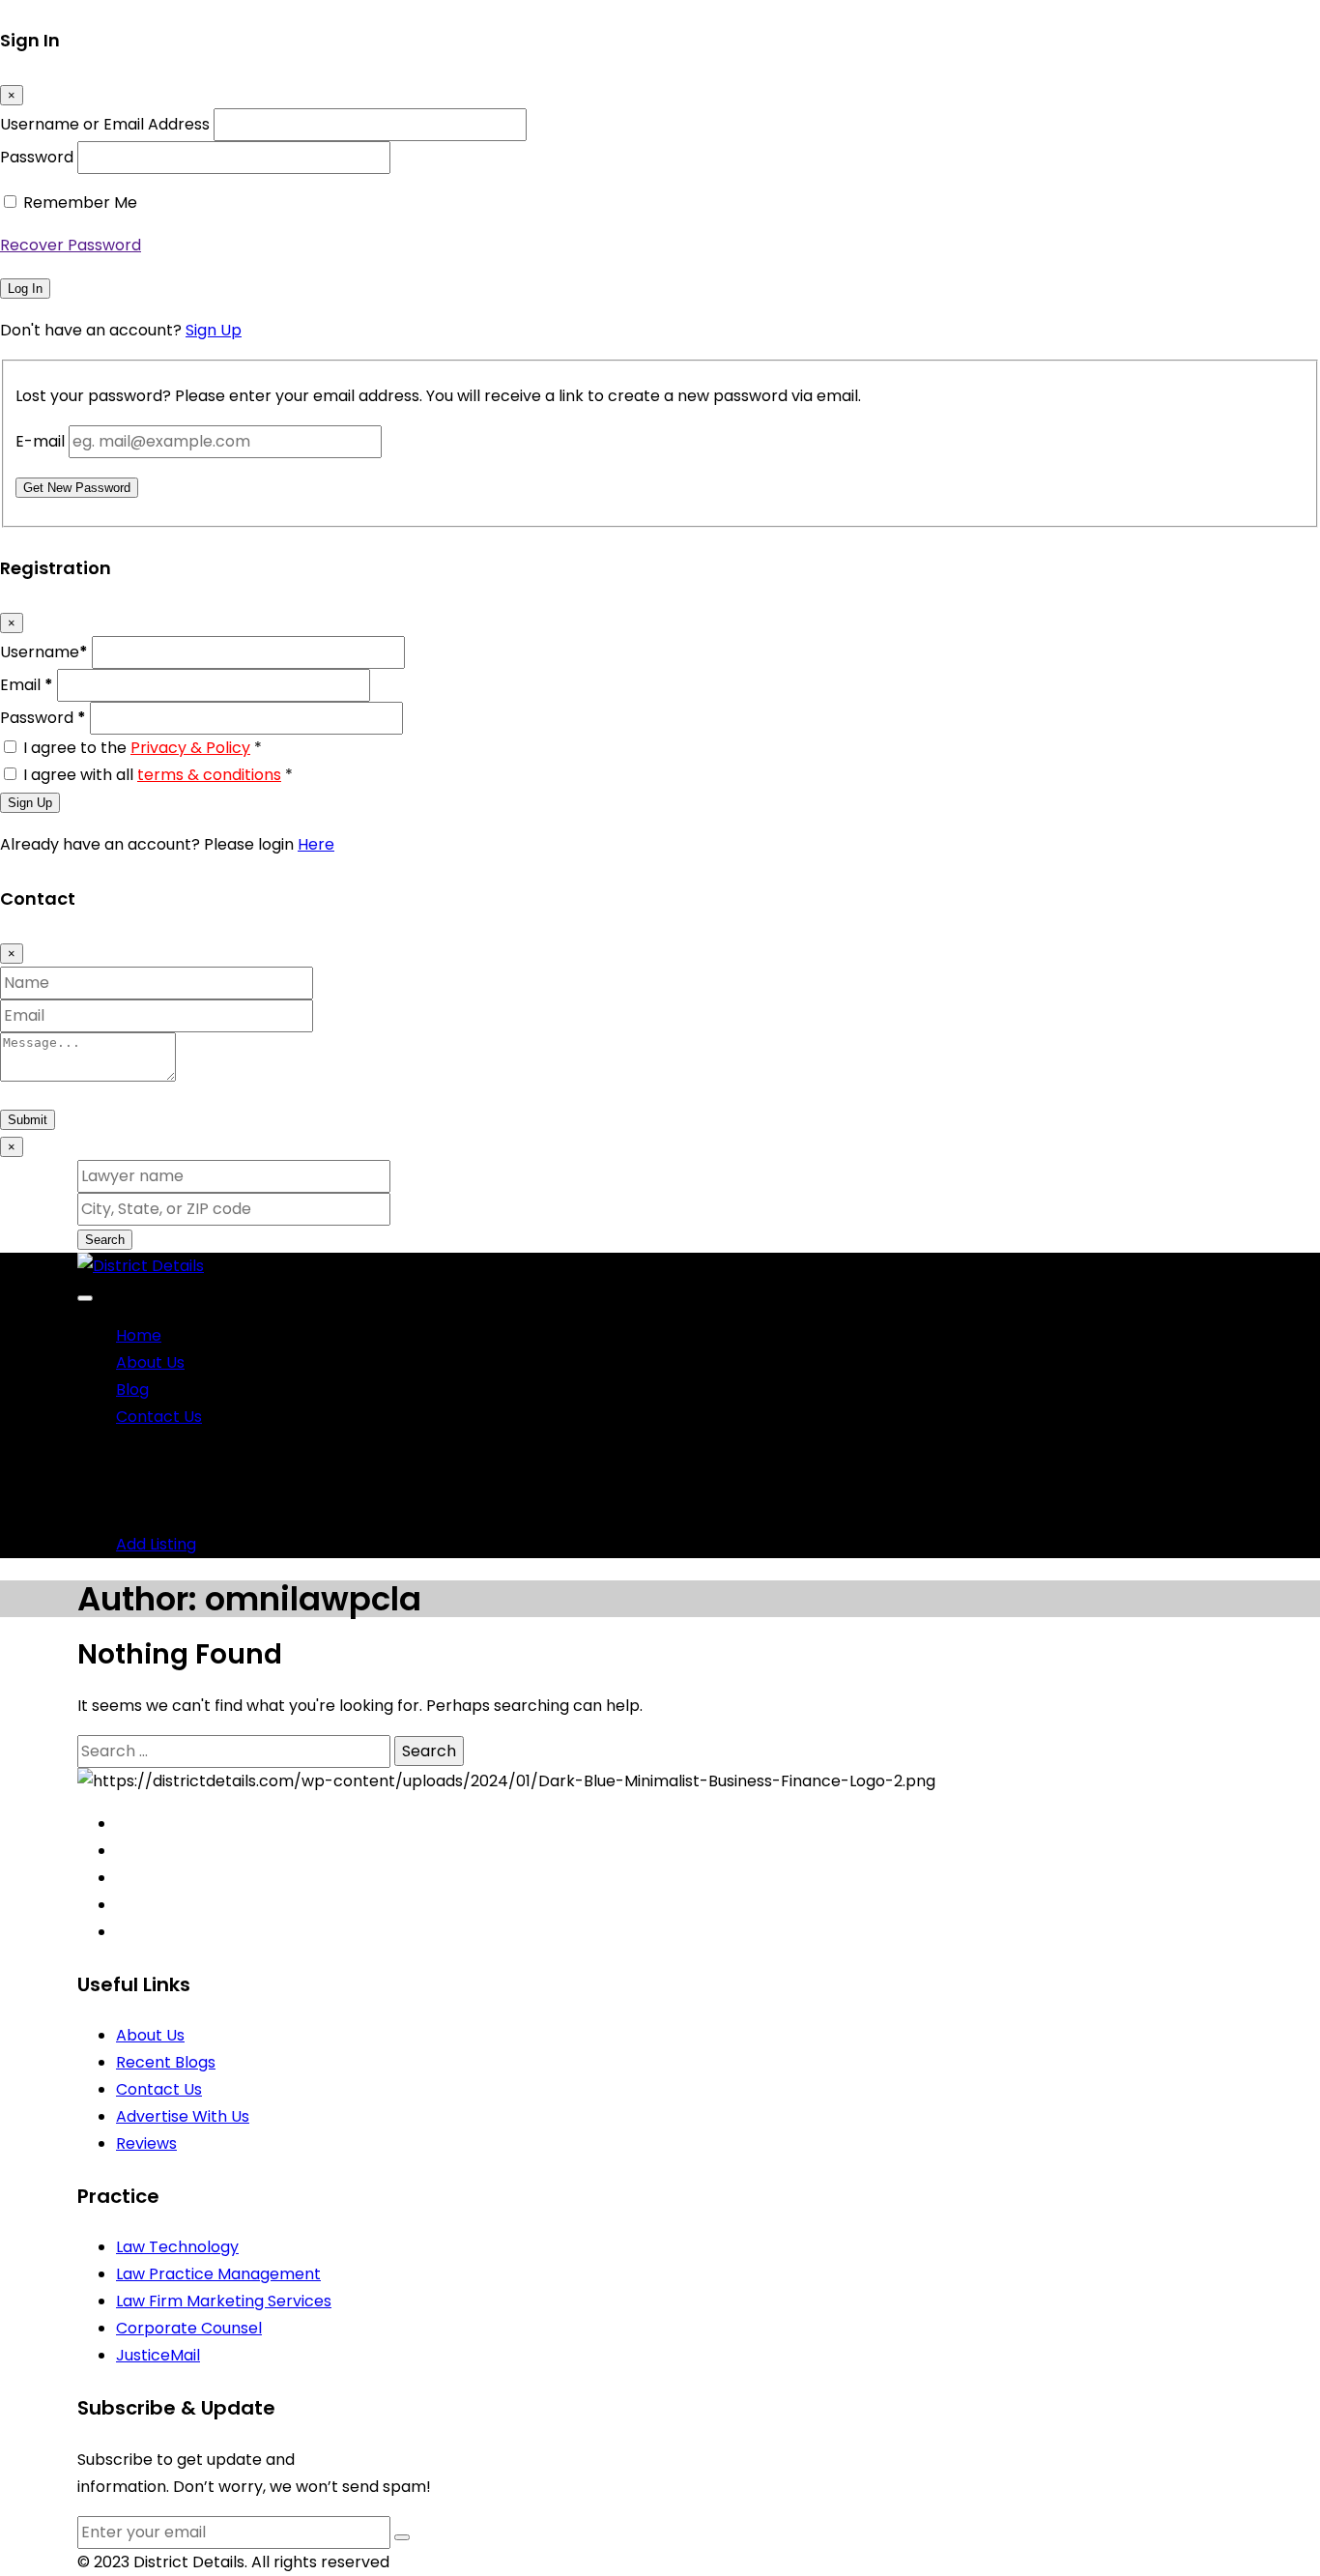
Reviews (146, 2143)
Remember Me (80, 203)
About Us (150, 1362)
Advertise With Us (183, 2116)
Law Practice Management (218, 2274)
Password (37, 157)
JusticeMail (158, 2355)
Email (27, 685)
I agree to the (143, 748)
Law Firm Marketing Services (224, 2301)
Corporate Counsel (189, 2328)
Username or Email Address (105, 124)
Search (105, 1240)
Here (316, 844)
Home (139, 1335)
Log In (25, 289)
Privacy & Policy (190, 748)
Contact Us (159, 1417)
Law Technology (177, 2247)
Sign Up (214, 330)
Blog (132, 1389)
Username (44, 652)
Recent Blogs (166, 2062)
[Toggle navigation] (85, 1298)
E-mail (40, 441)
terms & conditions (209, 775)
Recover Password (71, 245)
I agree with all (158, 775)
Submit (28, 1120)
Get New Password (77, 488)
